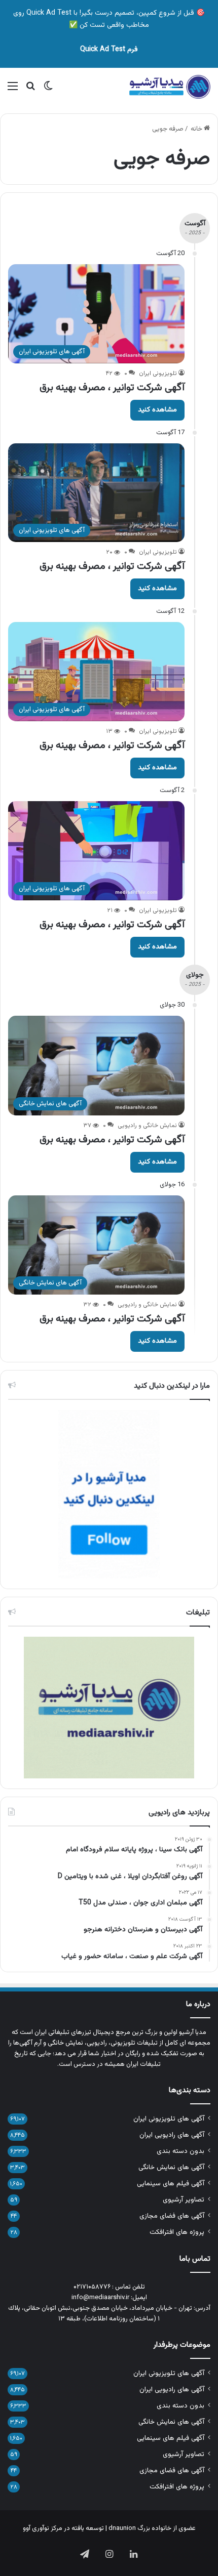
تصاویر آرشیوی (184, 2200)
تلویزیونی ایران (158, 373)
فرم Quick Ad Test (109, 50)
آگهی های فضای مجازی (172, 2216)
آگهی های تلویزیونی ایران (169, 2119)
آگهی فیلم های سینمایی (171, 2184)
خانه (197, 129)
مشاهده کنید (157, 410)
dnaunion (122, 2528)
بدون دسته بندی (180, 2151)
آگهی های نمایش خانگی (171, 2167)
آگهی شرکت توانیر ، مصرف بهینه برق (112, 388)
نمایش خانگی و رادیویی (147, 1126)
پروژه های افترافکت (177, 2232)
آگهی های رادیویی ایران (172, 2135)
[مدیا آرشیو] (170, 87)
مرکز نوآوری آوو (43, 2528)
